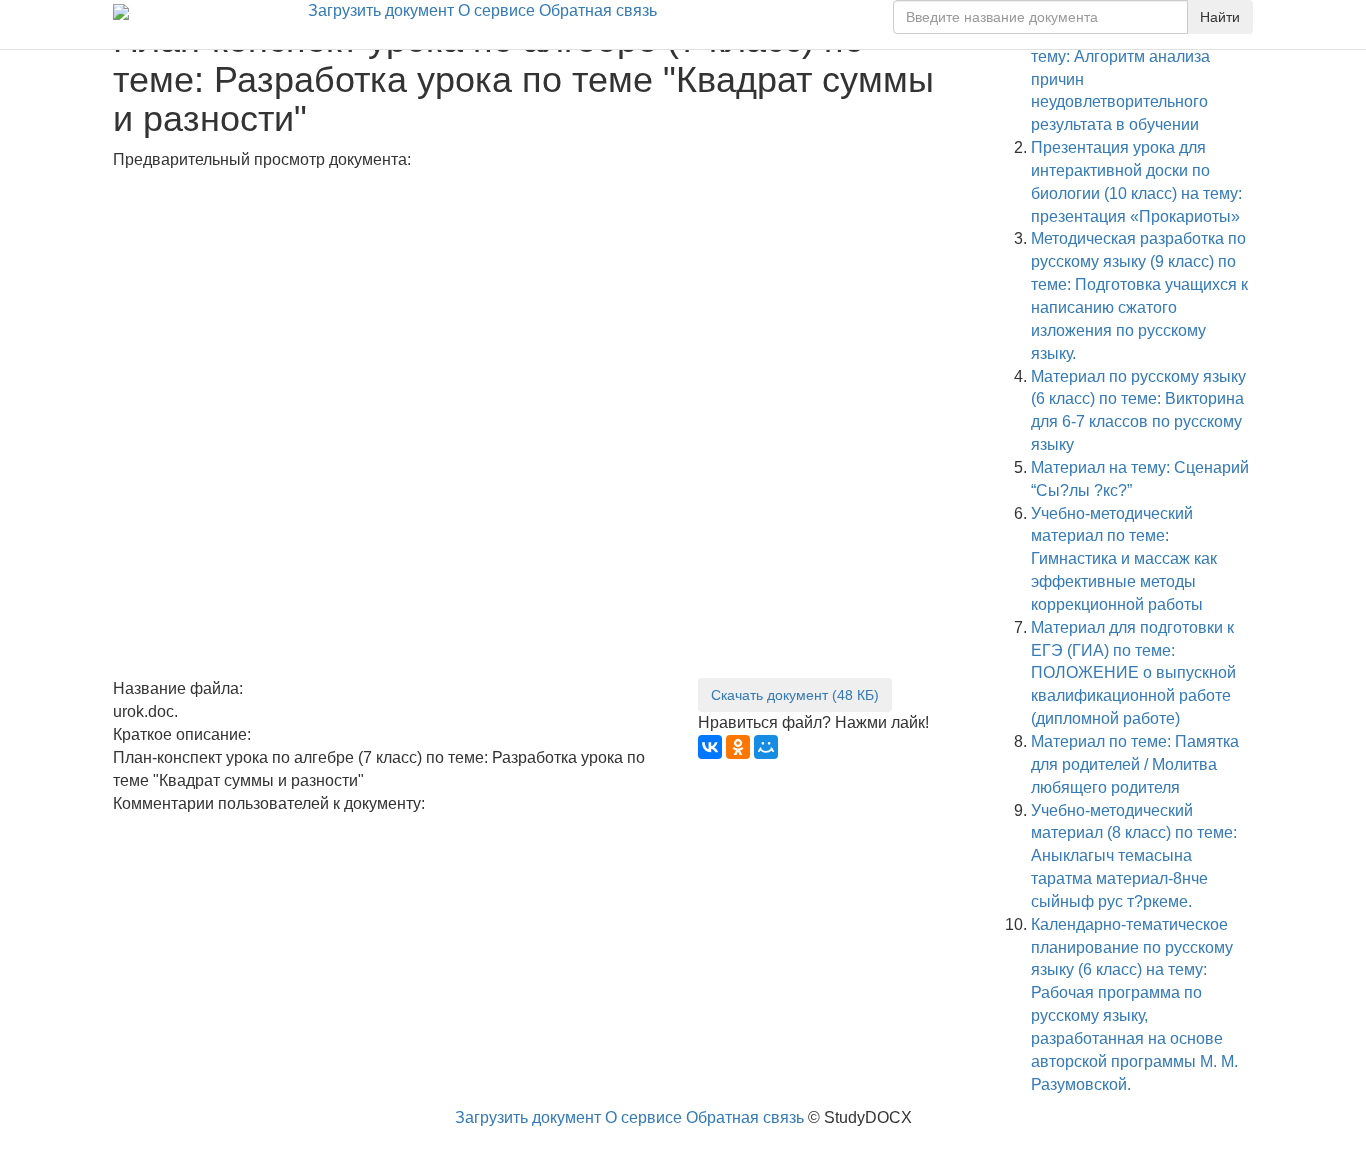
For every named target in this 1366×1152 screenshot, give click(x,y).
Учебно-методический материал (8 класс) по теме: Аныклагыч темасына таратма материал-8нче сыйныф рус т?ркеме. (1134, 856)
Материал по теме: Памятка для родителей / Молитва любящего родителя (1135, 764)
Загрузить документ (381, 10)
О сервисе (496, 10)
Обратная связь (598, 10)
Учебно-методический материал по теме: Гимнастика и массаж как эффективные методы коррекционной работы (1124, 559)
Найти (1220, 17)
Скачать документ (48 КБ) (795, 695)
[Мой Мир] (766, 747)
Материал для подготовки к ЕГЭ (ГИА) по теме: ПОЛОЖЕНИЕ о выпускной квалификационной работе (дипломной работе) (1133, 673)
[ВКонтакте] (710, 747)
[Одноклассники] (738, 747)
